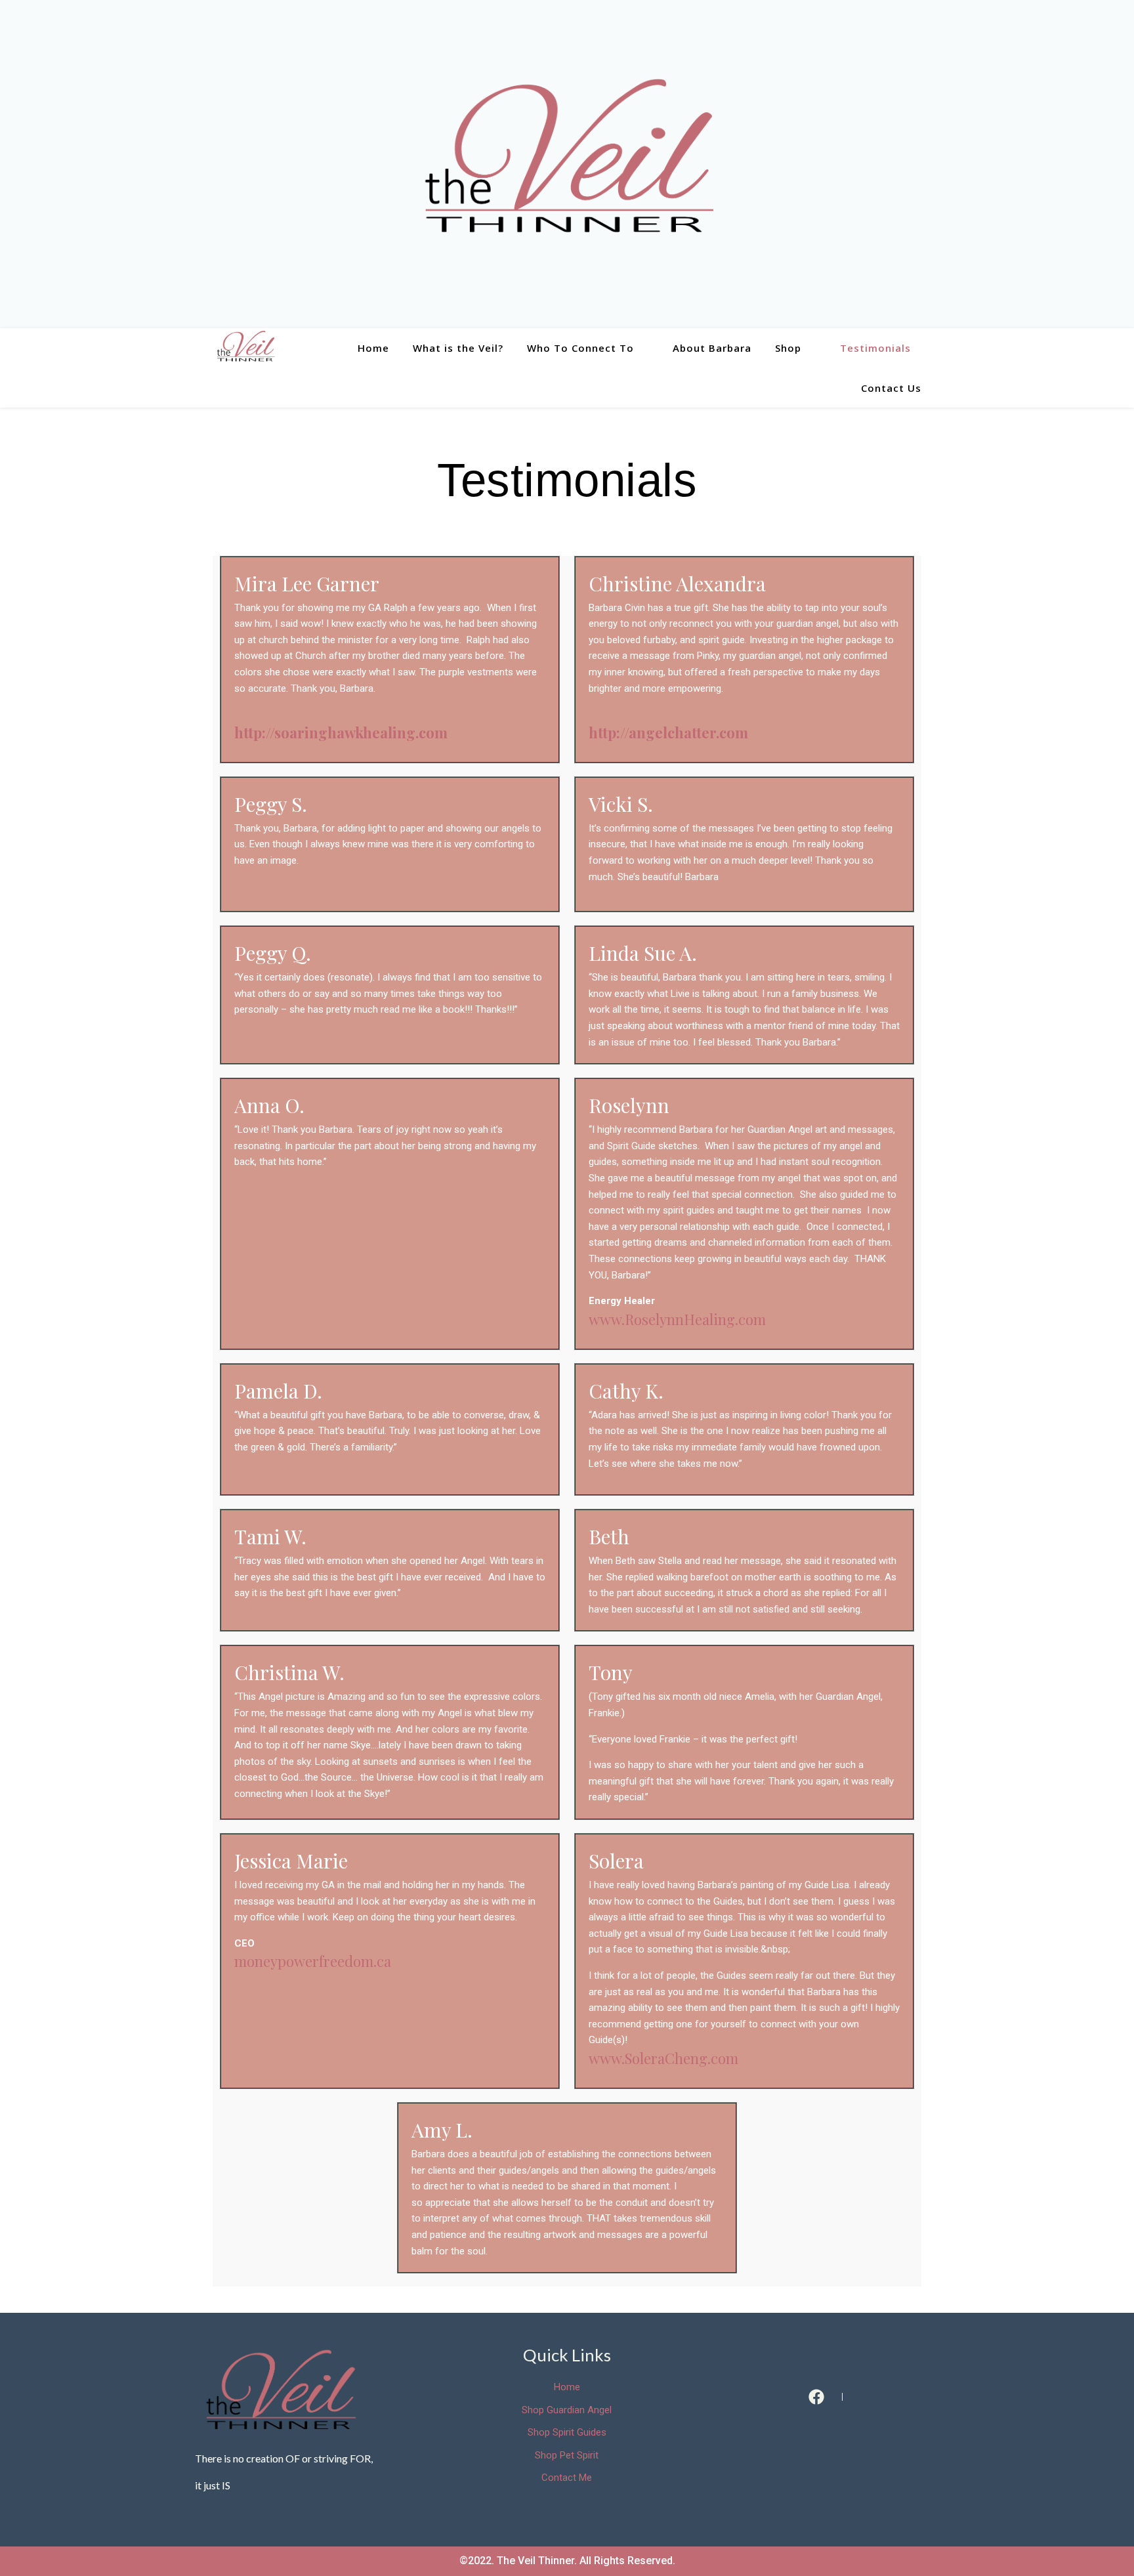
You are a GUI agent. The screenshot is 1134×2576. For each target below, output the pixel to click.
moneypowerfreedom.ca (313, 1961)
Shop (788, 348)
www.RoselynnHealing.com (677, 1319)
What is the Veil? (458, 348)
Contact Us (891, 388)
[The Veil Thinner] (567, 164)
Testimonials (875, 348)
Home (373, 348)
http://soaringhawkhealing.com (341, 732)
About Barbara (712, 348)
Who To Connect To (580, 348)
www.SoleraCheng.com (663, 2058)
